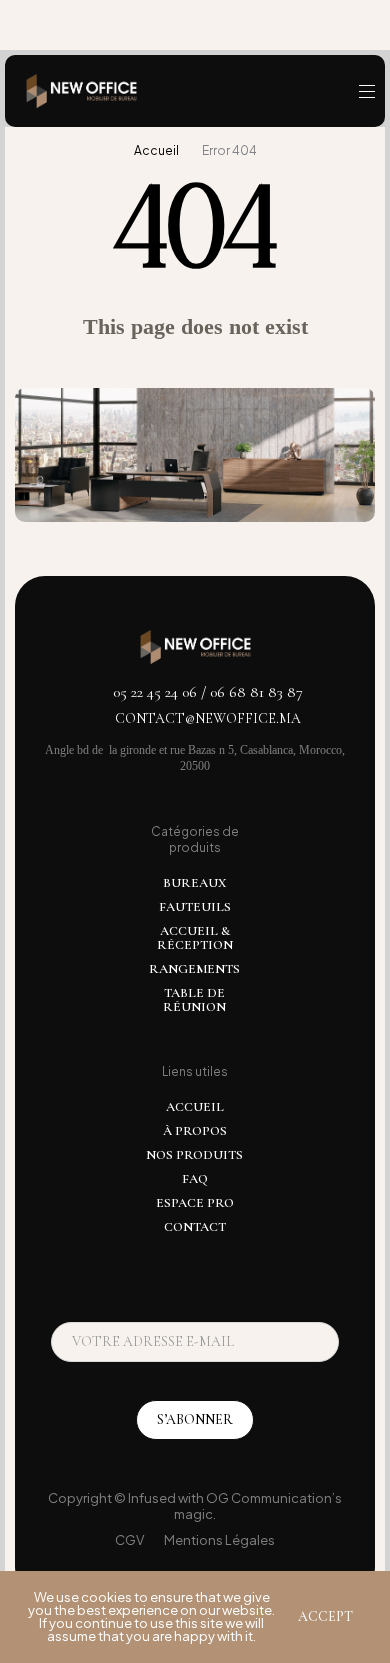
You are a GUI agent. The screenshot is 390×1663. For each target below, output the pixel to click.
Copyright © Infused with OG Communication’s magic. (195, 1506)
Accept (325, 1616)
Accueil (156, 150)
